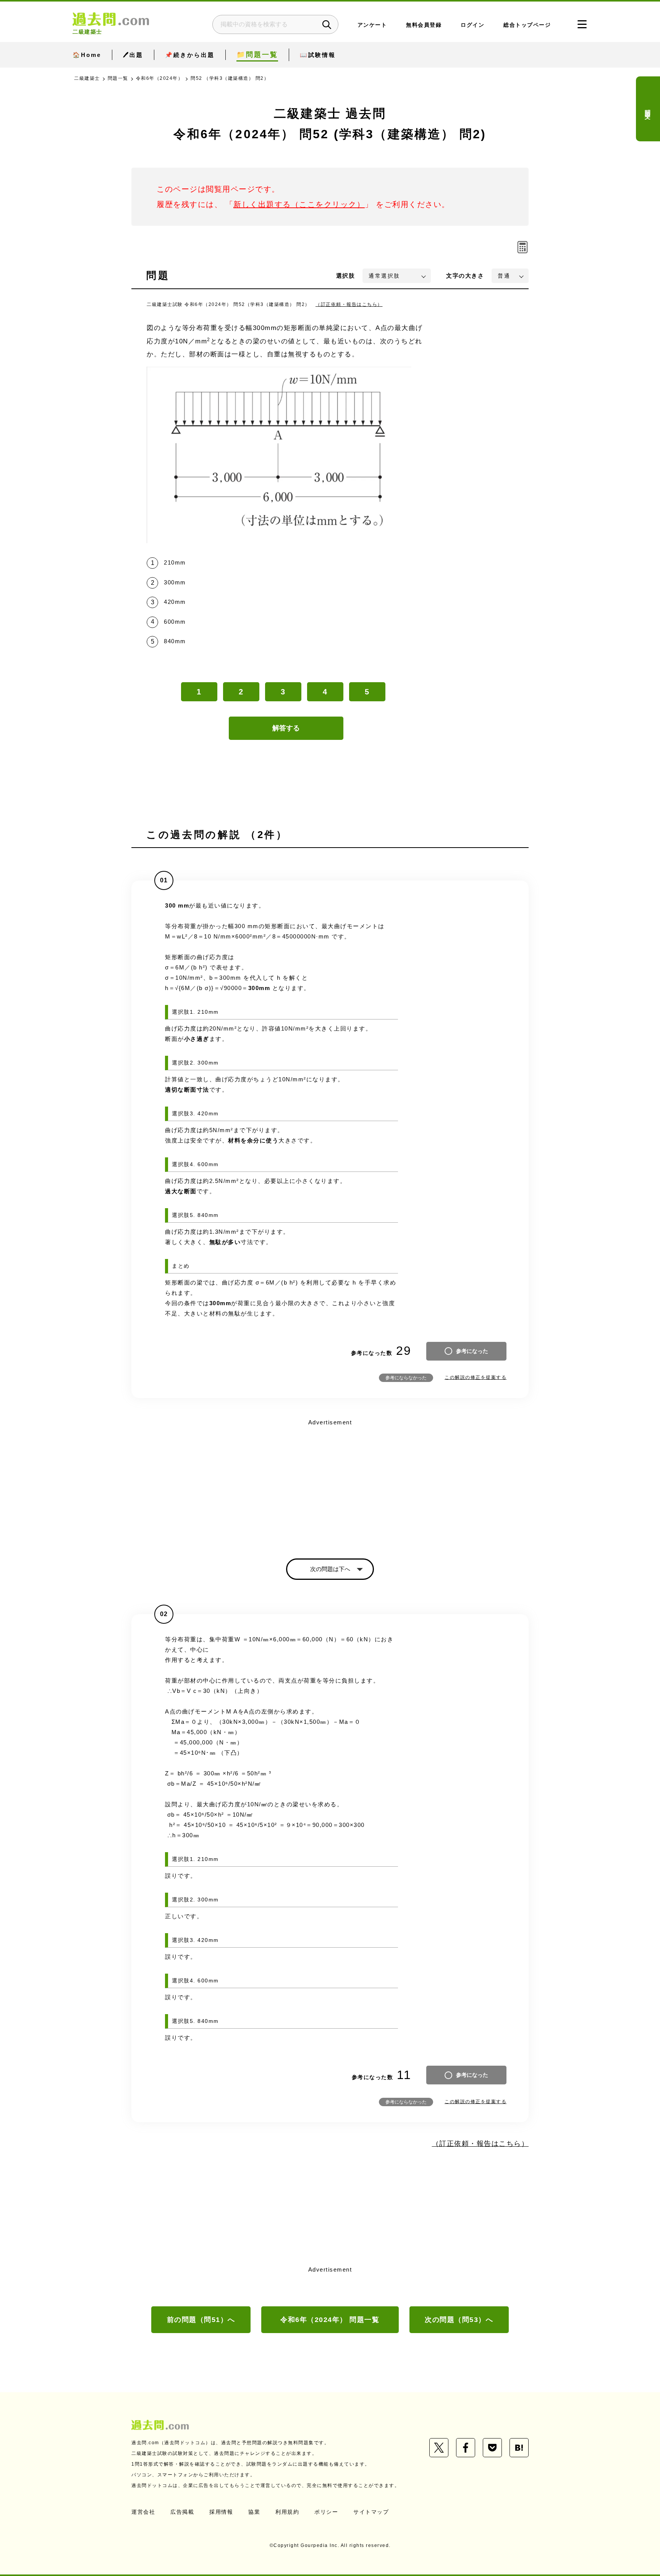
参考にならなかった (406, 1378)
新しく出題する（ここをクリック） (299, 204)
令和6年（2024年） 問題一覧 (330, 2320)
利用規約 (287, 2512)
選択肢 (346, 276)
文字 (465, 276)
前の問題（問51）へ (201, 2320)
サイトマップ (371, 2512)
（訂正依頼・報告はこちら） (349, 304)
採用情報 (221, 2512)
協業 (254, 2512)
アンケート (372, 25)
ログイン (472, 25)
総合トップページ (527, 25)
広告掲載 (182, 2512)
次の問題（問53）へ (459, 2320)
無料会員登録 (424, 25)
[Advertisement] (330, 1482)
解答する (286, 728)
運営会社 (143, 2512)
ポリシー (326, 2512)
